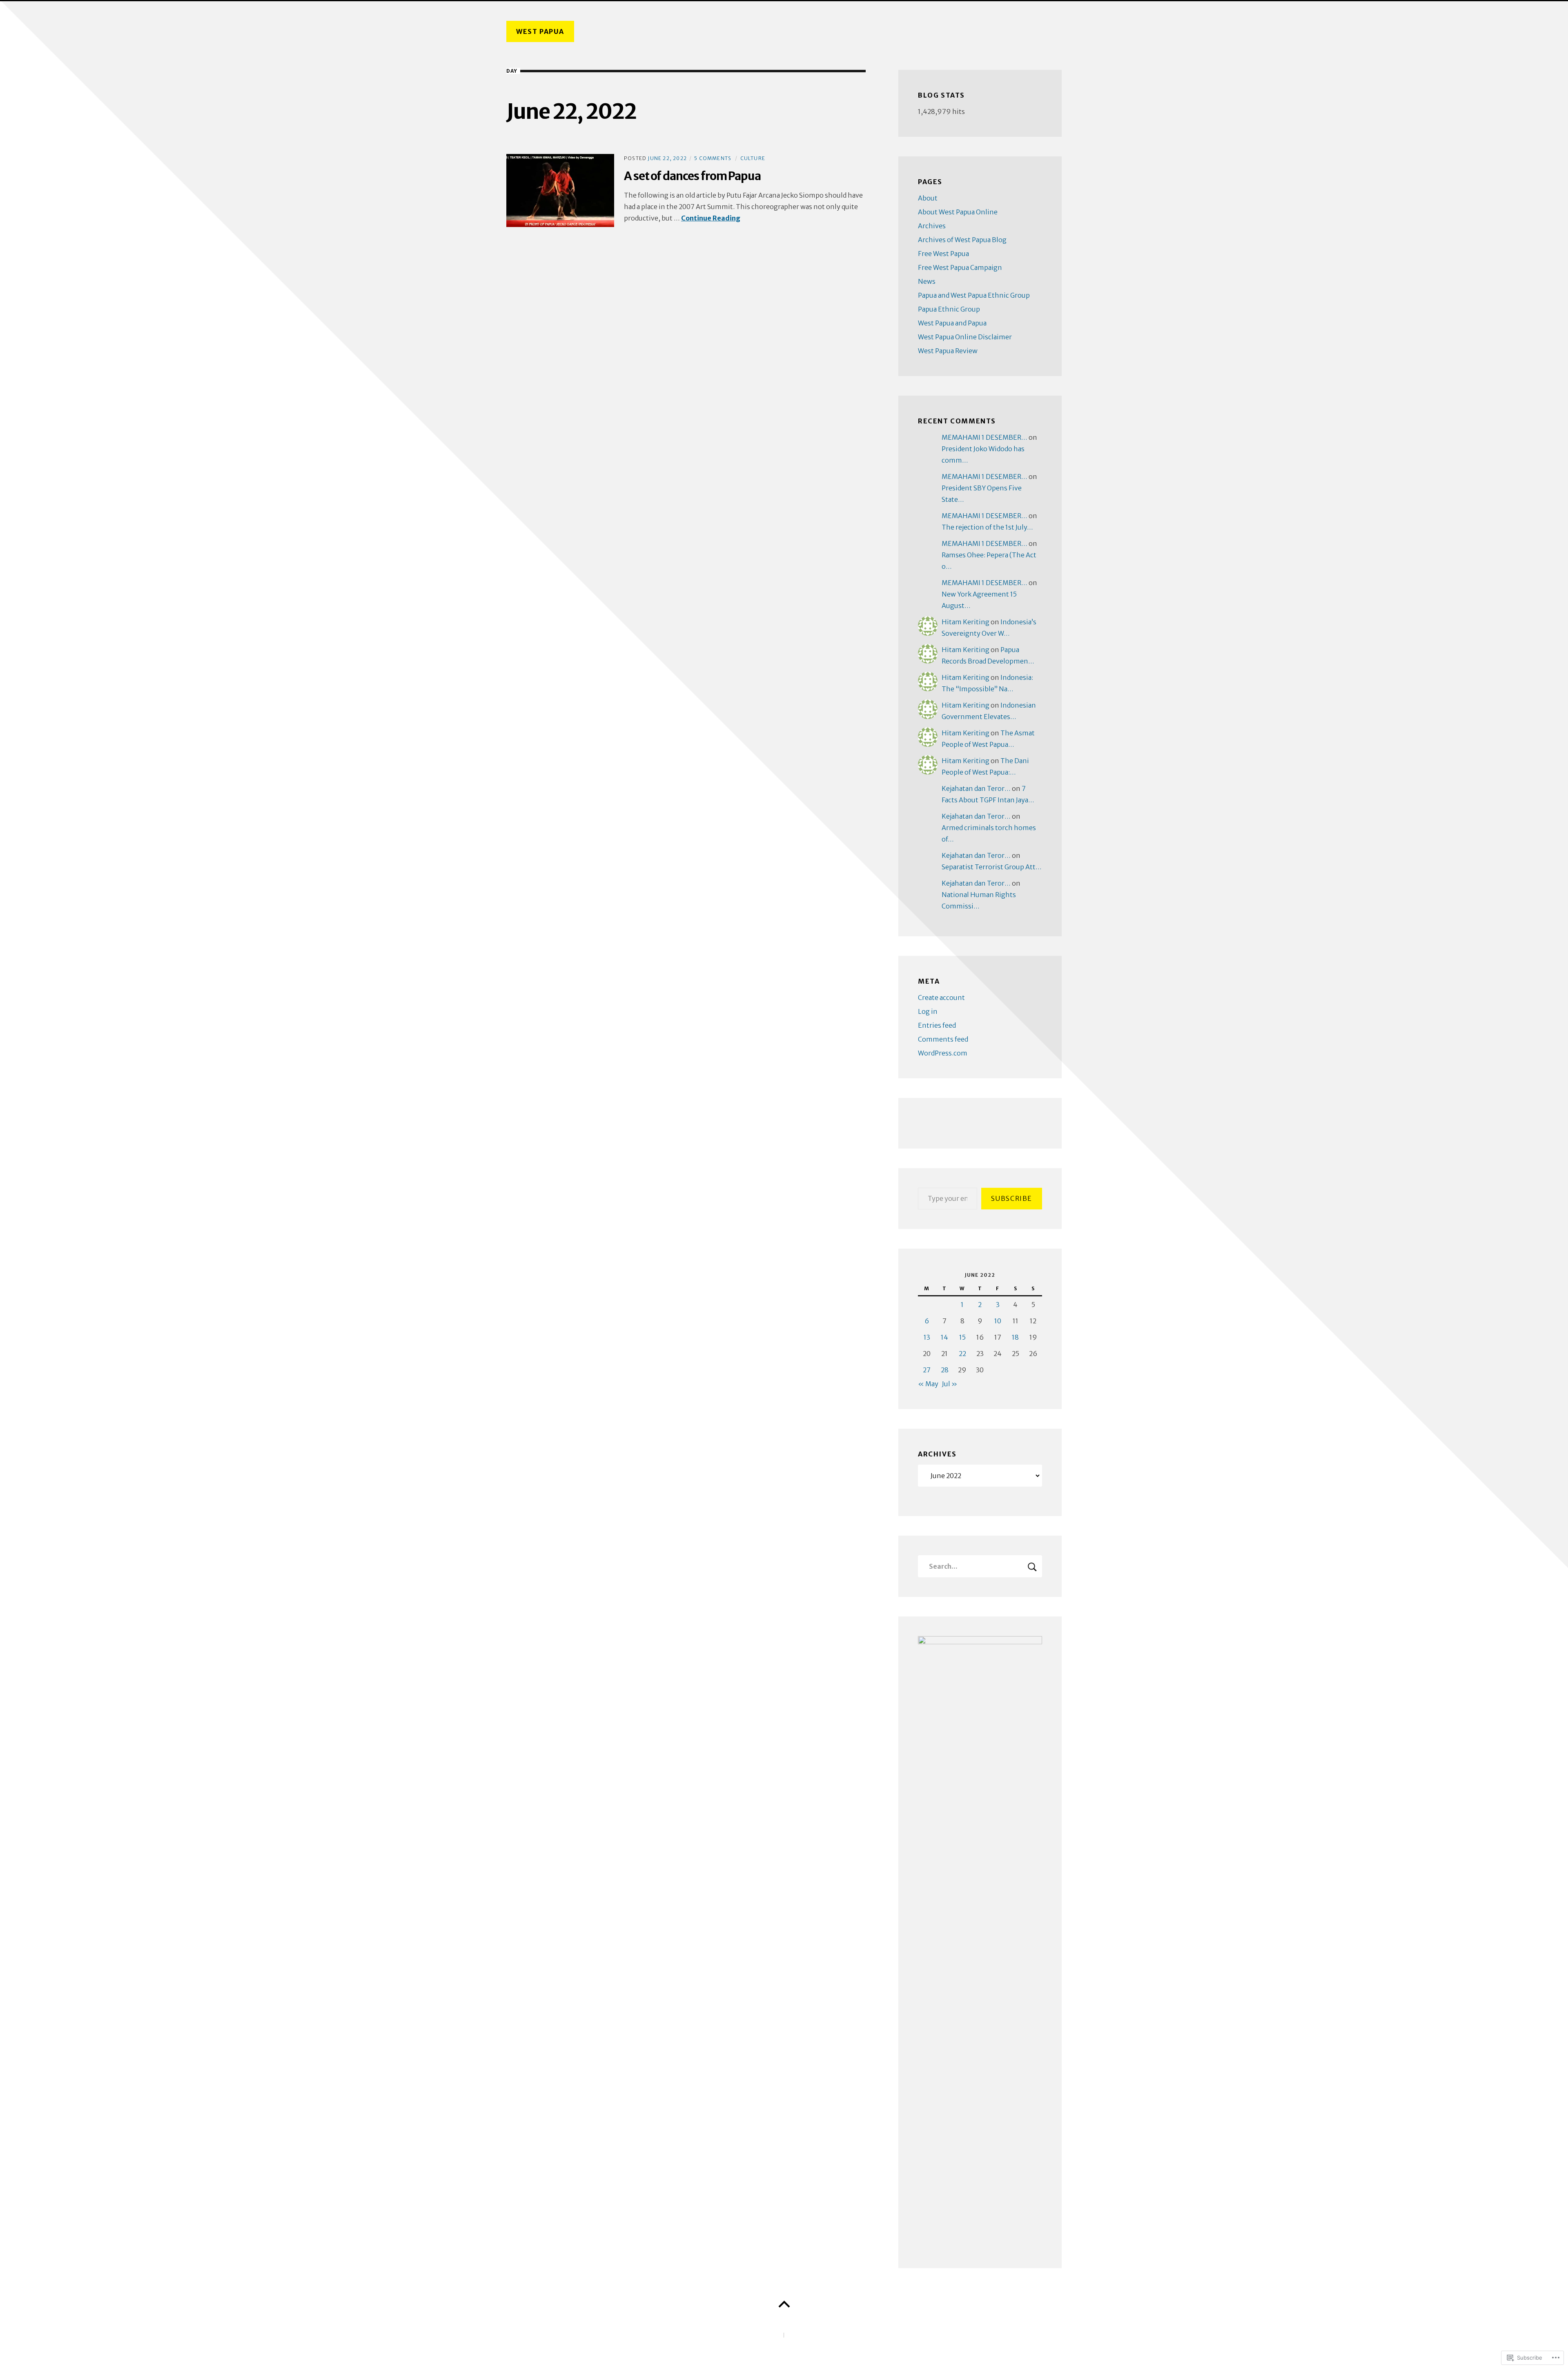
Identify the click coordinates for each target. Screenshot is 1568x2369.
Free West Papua (943, 254)
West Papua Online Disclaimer (965, 337)
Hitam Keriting (966, 622)
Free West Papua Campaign (960, 267)
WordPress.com (943, 1053)
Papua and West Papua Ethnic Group (974, 295)
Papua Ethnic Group (949, 309)
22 (962, 1354)
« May (928, 1384)
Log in (928, 1011)
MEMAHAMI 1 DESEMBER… (984, 437)
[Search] (980, 1566)
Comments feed (943, 1039)
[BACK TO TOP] (784, 2304)
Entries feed (937, 1025)
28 (945, 1370)
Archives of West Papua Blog (962, 240)
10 (998, 1321)
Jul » (950, 1384)
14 (944, 1337)
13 (927, 1337)
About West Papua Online (958, 212)
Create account (941, 997)
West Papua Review (948, 351)
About (928, 198)
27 (927, 1370)
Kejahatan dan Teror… (976, 788)
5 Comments (713, 158)
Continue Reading (711, 218)
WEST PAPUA (540, 31)
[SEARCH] (1032, 1566)
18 (1015, 1337)
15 (962, 1337)
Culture (753, 158)
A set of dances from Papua (692, 176)
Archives (932, 226)
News (927, 281)
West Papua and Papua (952, 323)
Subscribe (1012, 1198)
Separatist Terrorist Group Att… (992, 867)
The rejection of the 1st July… (987, 527)
